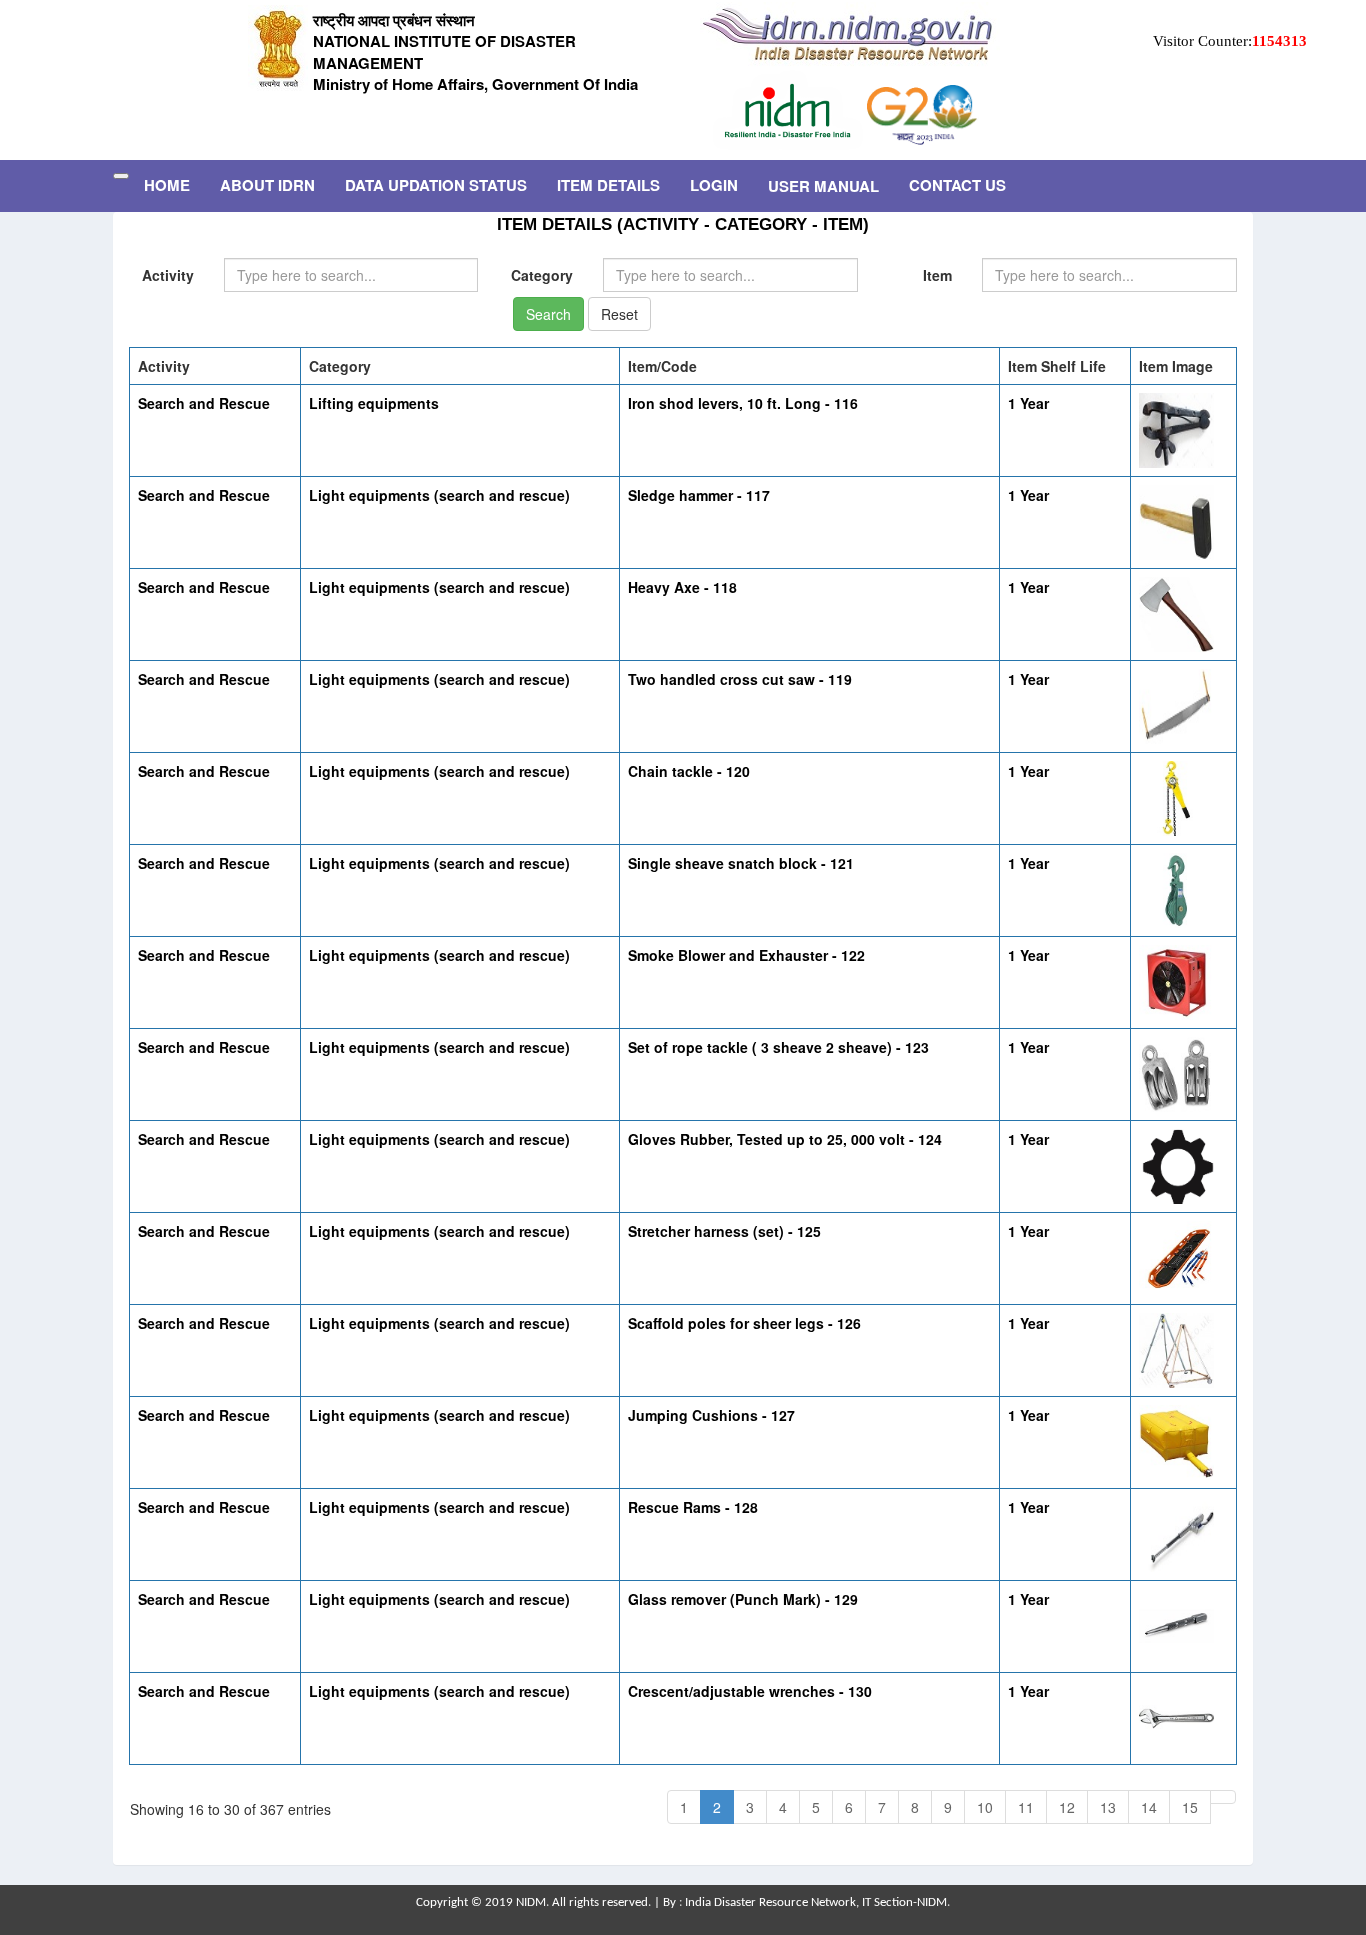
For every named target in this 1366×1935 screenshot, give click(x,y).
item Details (608, 185)
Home (167, 185)
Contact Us (957, 185)
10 (985, 1807)
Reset (619, 314)
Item (937, 275)
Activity (168, 275)
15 (1190, 1807)
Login (714, 185)
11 (1026, 1807)
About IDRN (267, 185)
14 (1149, 1807)
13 (1108, 1807)
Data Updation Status (436, 185)
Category (542, 275)
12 (1067, 1807)
